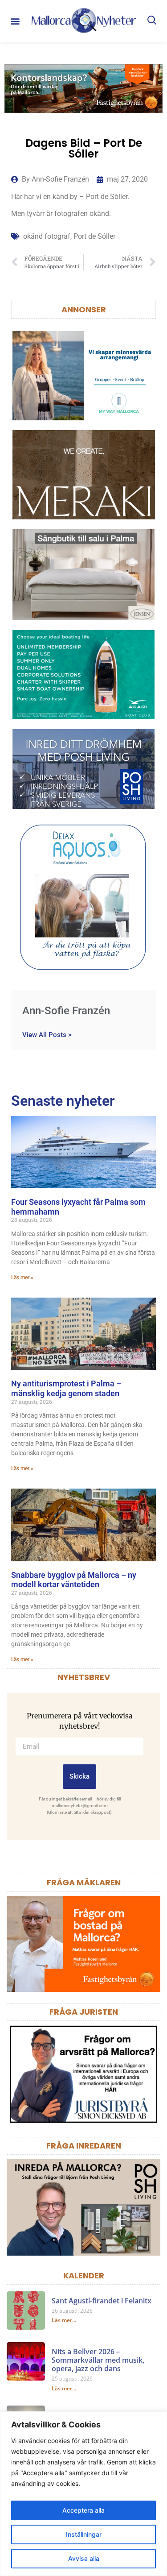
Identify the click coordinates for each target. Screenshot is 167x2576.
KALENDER (84, 2275)
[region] (83, 2494)
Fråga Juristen (84, 2012)
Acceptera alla (83, 2510)
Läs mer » (22, 1278)
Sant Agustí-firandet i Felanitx (102, 2301)
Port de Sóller (94, 236)
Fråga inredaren (84, 2146)
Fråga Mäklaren (84, 1882)
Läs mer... (64, 2320)
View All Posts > (47, 1035)
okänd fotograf (47, 236)
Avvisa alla (84, 2558)
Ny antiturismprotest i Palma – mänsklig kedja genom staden (66, 1388)
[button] (15, 21)
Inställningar (84, 2534)
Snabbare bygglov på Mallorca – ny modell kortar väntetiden (74, 1580)
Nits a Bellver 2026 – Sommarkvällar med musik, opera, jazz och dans (98, 2360)
